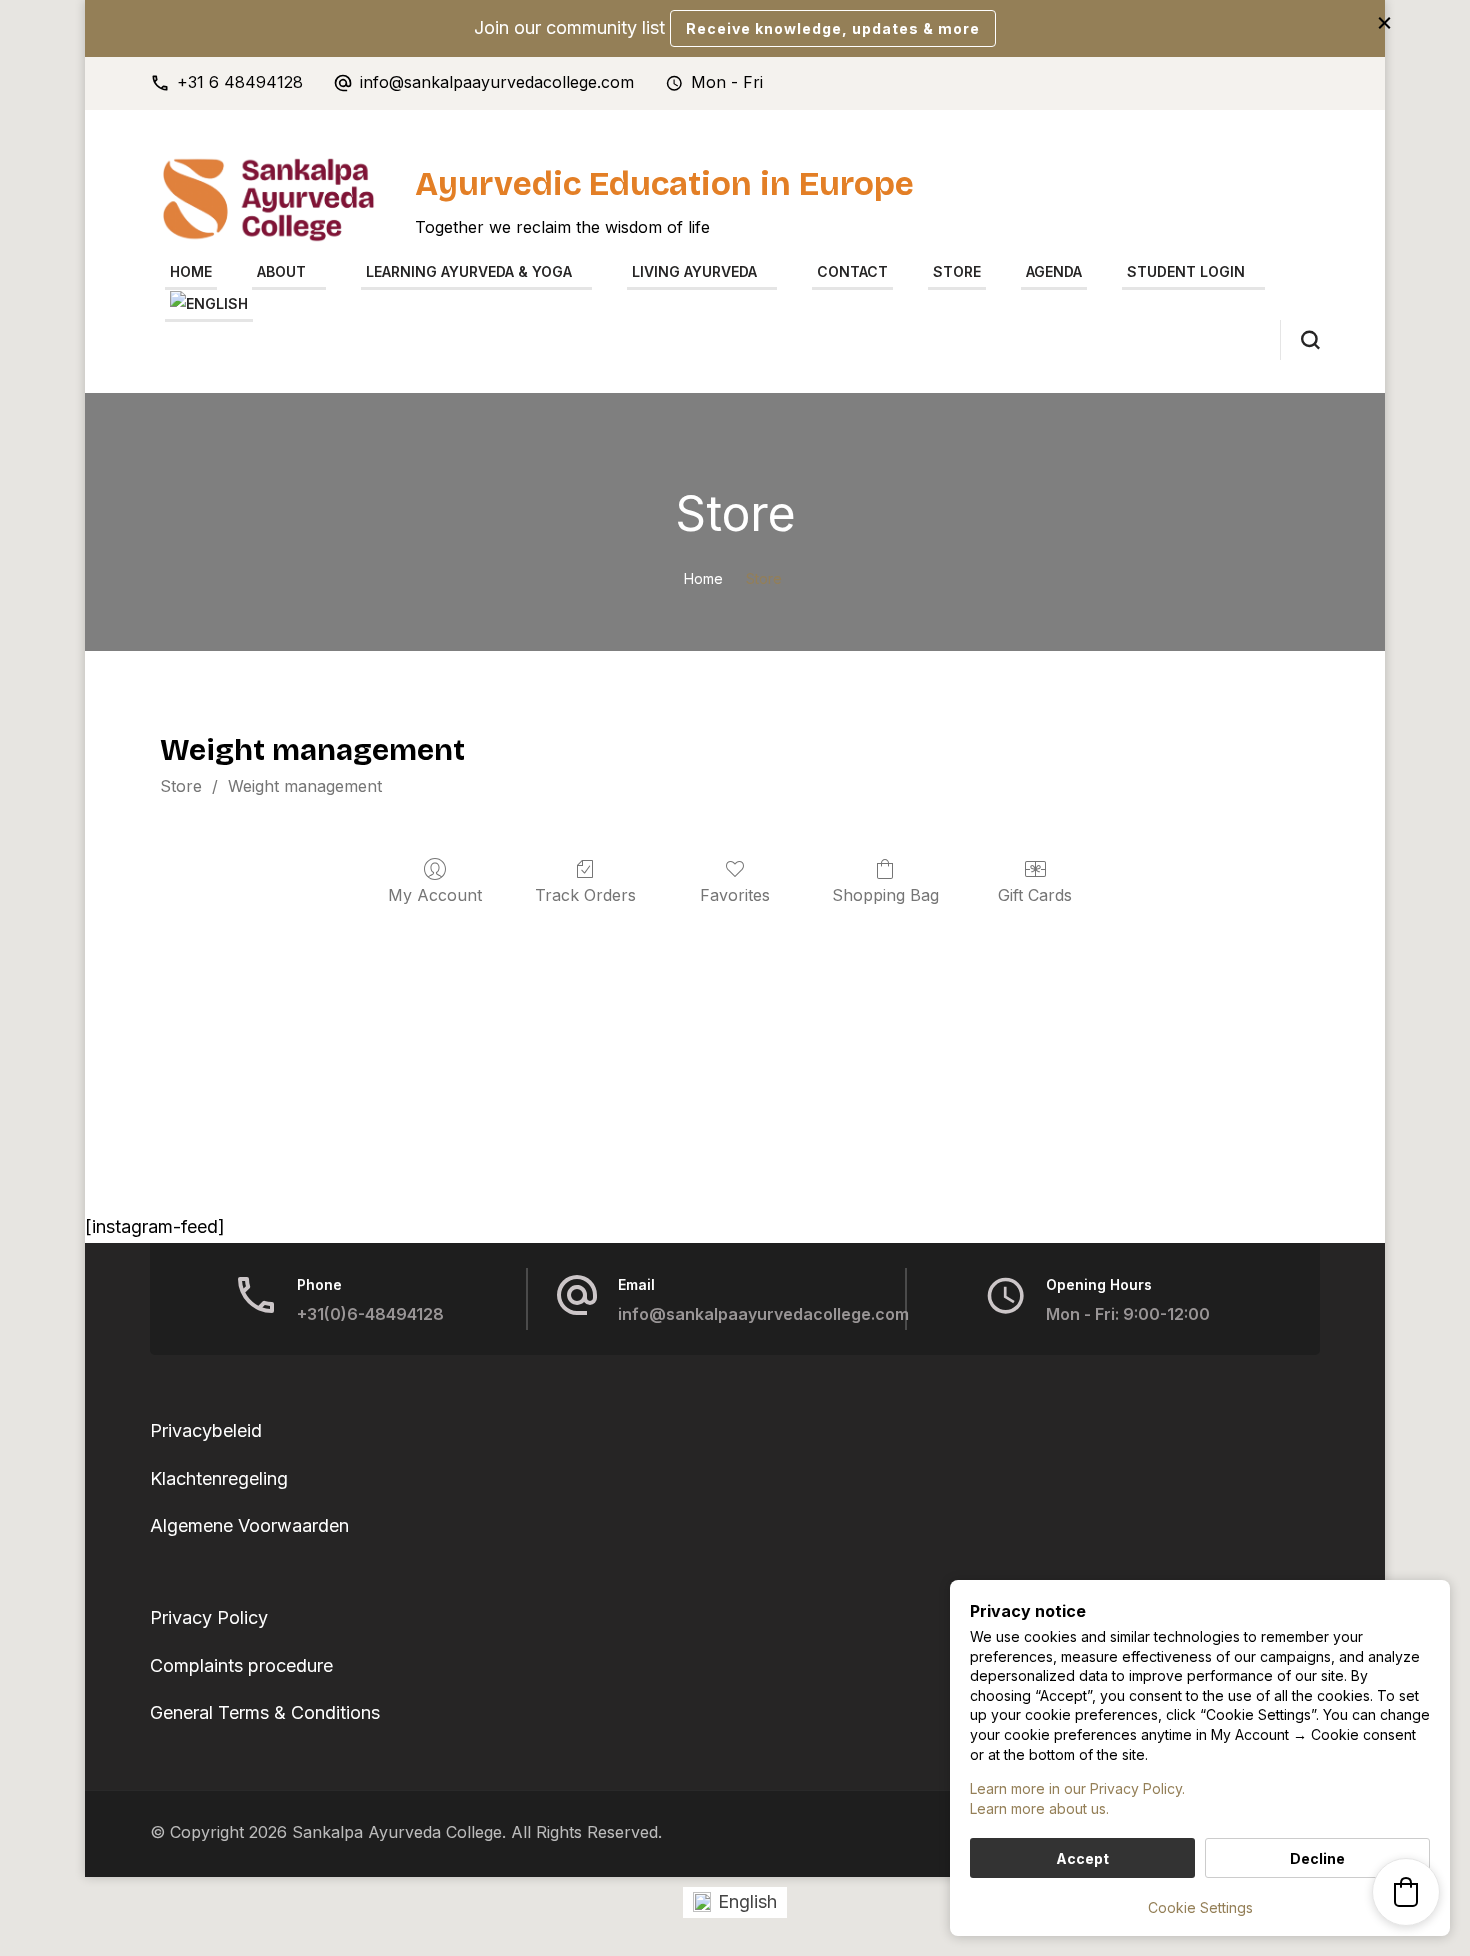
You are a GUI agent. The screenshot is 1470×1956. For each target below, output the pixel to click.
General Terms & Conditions (265, 1712)
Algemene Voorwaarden (249, 1525)
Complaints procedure (241, 1665)
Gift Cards (1035, 895)
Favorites (735, 895)
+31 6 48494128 (240, 82)
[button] (1406, 1892)
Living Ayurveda (694, 271)
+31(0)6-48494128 (370, 1314)
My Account (435, 895)
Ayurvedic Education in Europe (664, 184)
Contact (852, 271)
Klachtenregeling (219, 1478)
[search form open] (1300, 340)
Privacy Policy (209, 1617)
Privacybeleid (206, 1430)
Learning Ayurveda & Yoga (469, 271)
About (281, 271)
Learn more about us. (1039, 1808)
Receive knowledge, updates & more (833, 28)
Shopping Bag (885, 895)
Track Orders (585, 895)
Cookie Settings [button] (1200, 1907)
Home (191, 271)
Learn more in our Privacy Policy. (1077, 1788)
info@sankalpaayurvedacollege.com (497, 82)
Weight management (305, 786)
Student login (1186, 271)
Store (957, 271)
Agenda (1054, 271)
